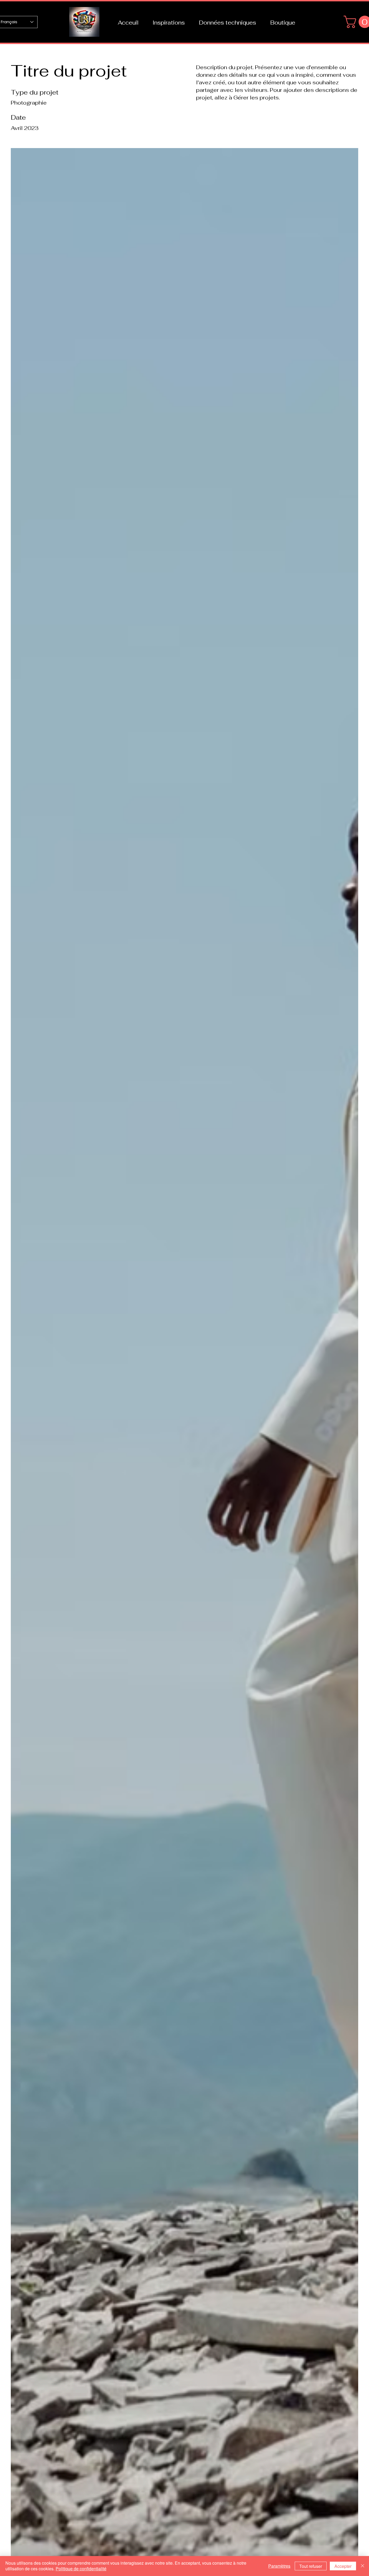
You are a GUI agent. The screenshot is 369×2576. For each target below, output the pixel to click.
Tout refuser (311, 2566)
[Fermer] (363, 2566)
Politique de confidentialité (81, 2569)
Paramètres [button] (279, 2566)
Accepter (343, 2566)
